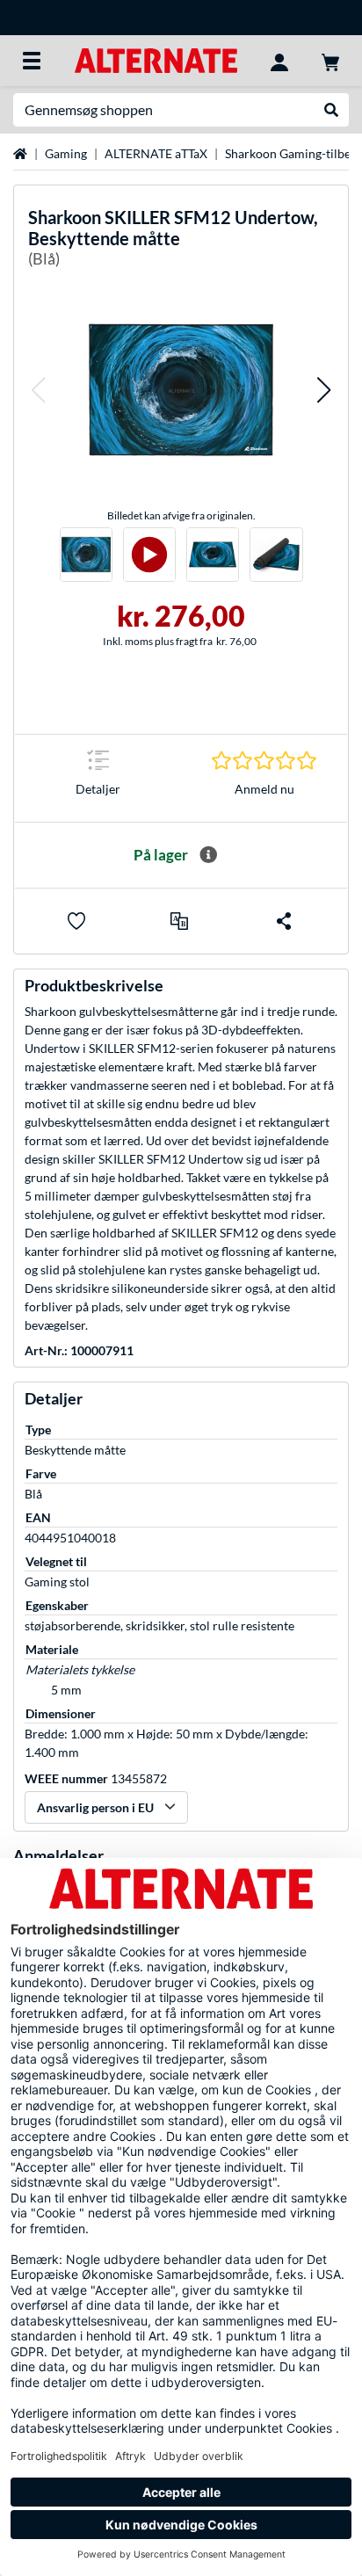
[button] (38, 390)
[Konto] (279, 61)
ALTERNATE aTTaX (156, 153)
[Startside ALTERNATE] (156, 59)
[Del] (284, 921)
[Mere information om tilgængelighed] (208, 855)
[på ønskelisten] (76, 921)
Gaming (66, 153)
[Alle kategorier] (32, 61)
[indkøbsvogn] (330, 61)
